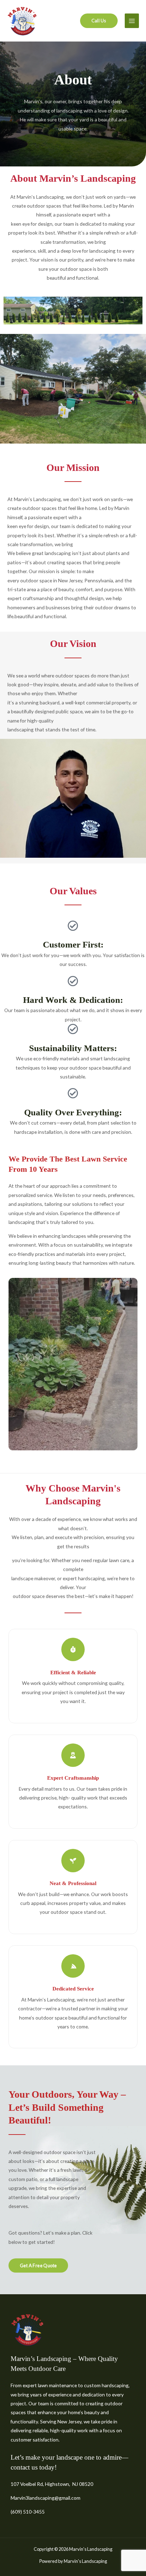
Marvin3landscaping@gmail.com (46, 2498)
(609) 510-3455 (28, 2512)
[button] (99, 21)
